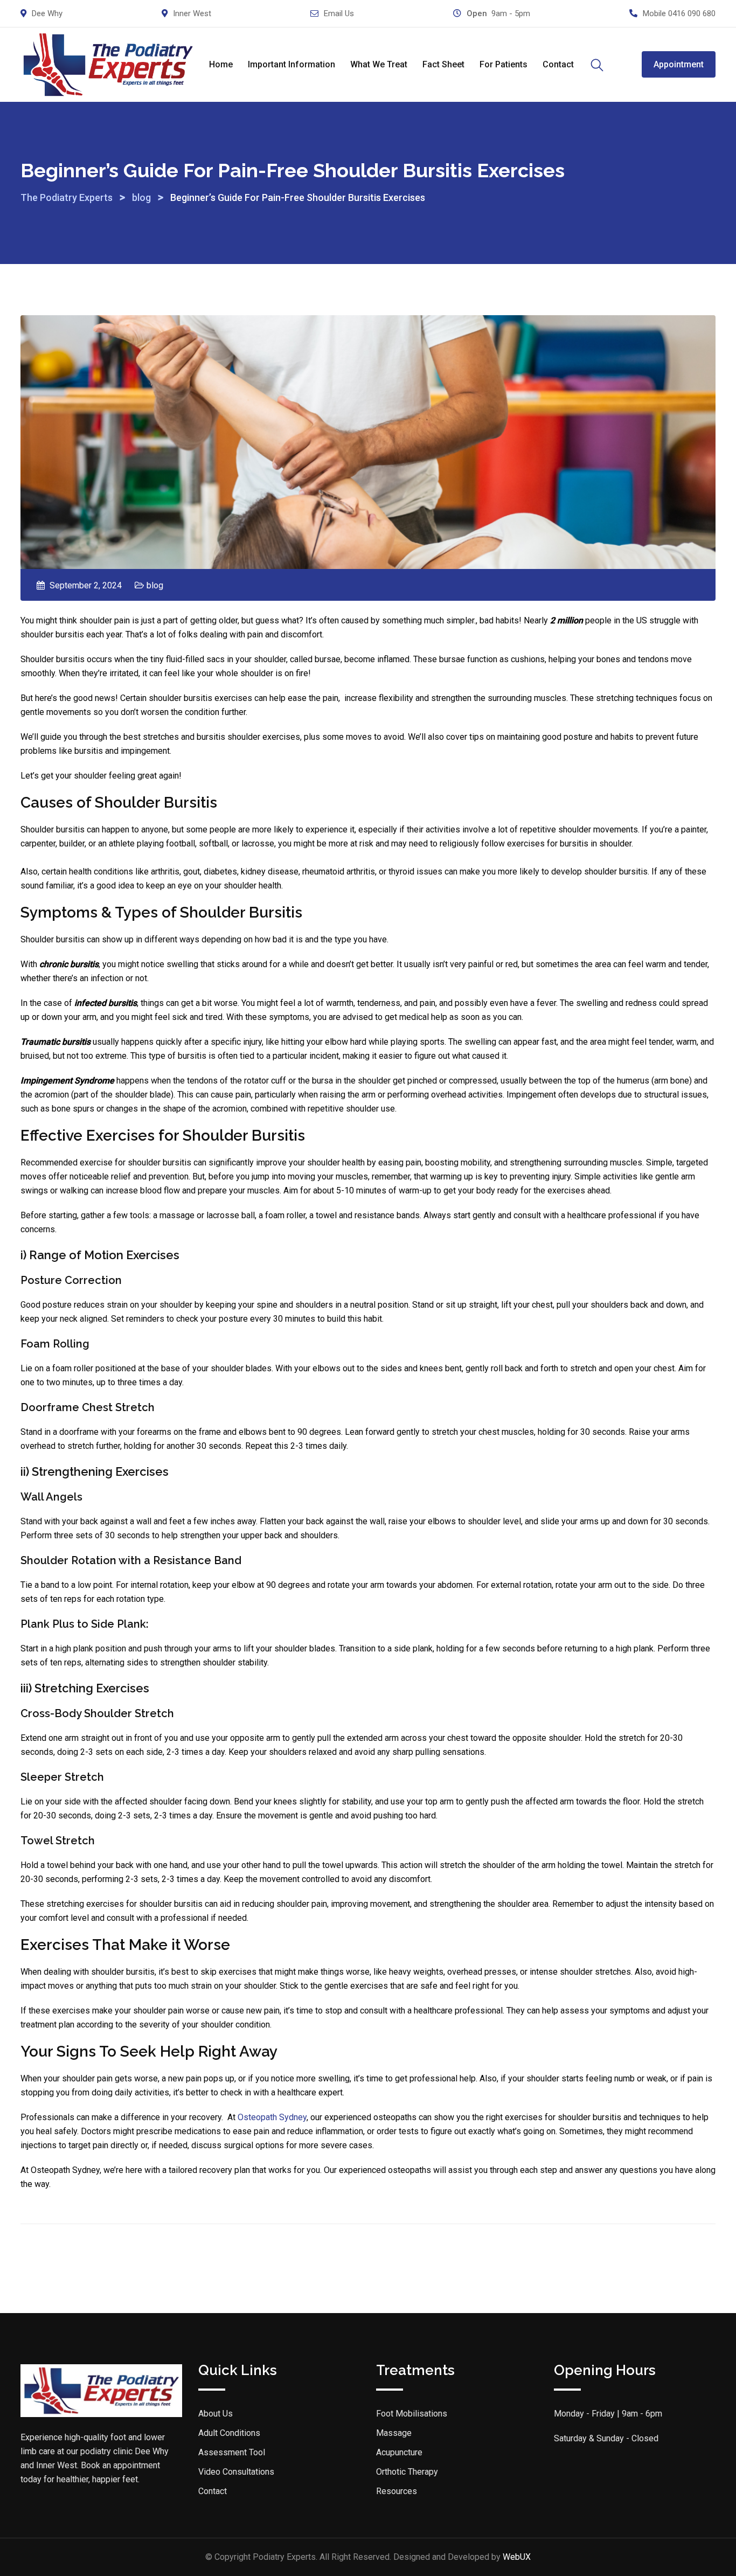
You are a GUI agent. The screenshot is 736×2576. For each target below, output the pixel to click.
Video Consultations (236, 2472)
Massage (394, 2433)
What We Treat (379, 64)
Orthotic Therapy (407, 2472)
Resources (397, 2491)
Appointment (679, 64)
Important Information (291, 64)
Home (221, 64)
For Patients (504, 64)
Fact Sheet (443, 64)
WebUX (517, 2557)
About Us (216, 2414)
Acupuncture (399, 2452)
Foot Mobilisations (412, 2414)
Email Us (339, 13)
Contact (558, 64)
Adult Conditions (229, 2433)
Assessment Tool (232, 2452)
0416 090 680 (692, 13)
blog (155, 585)
